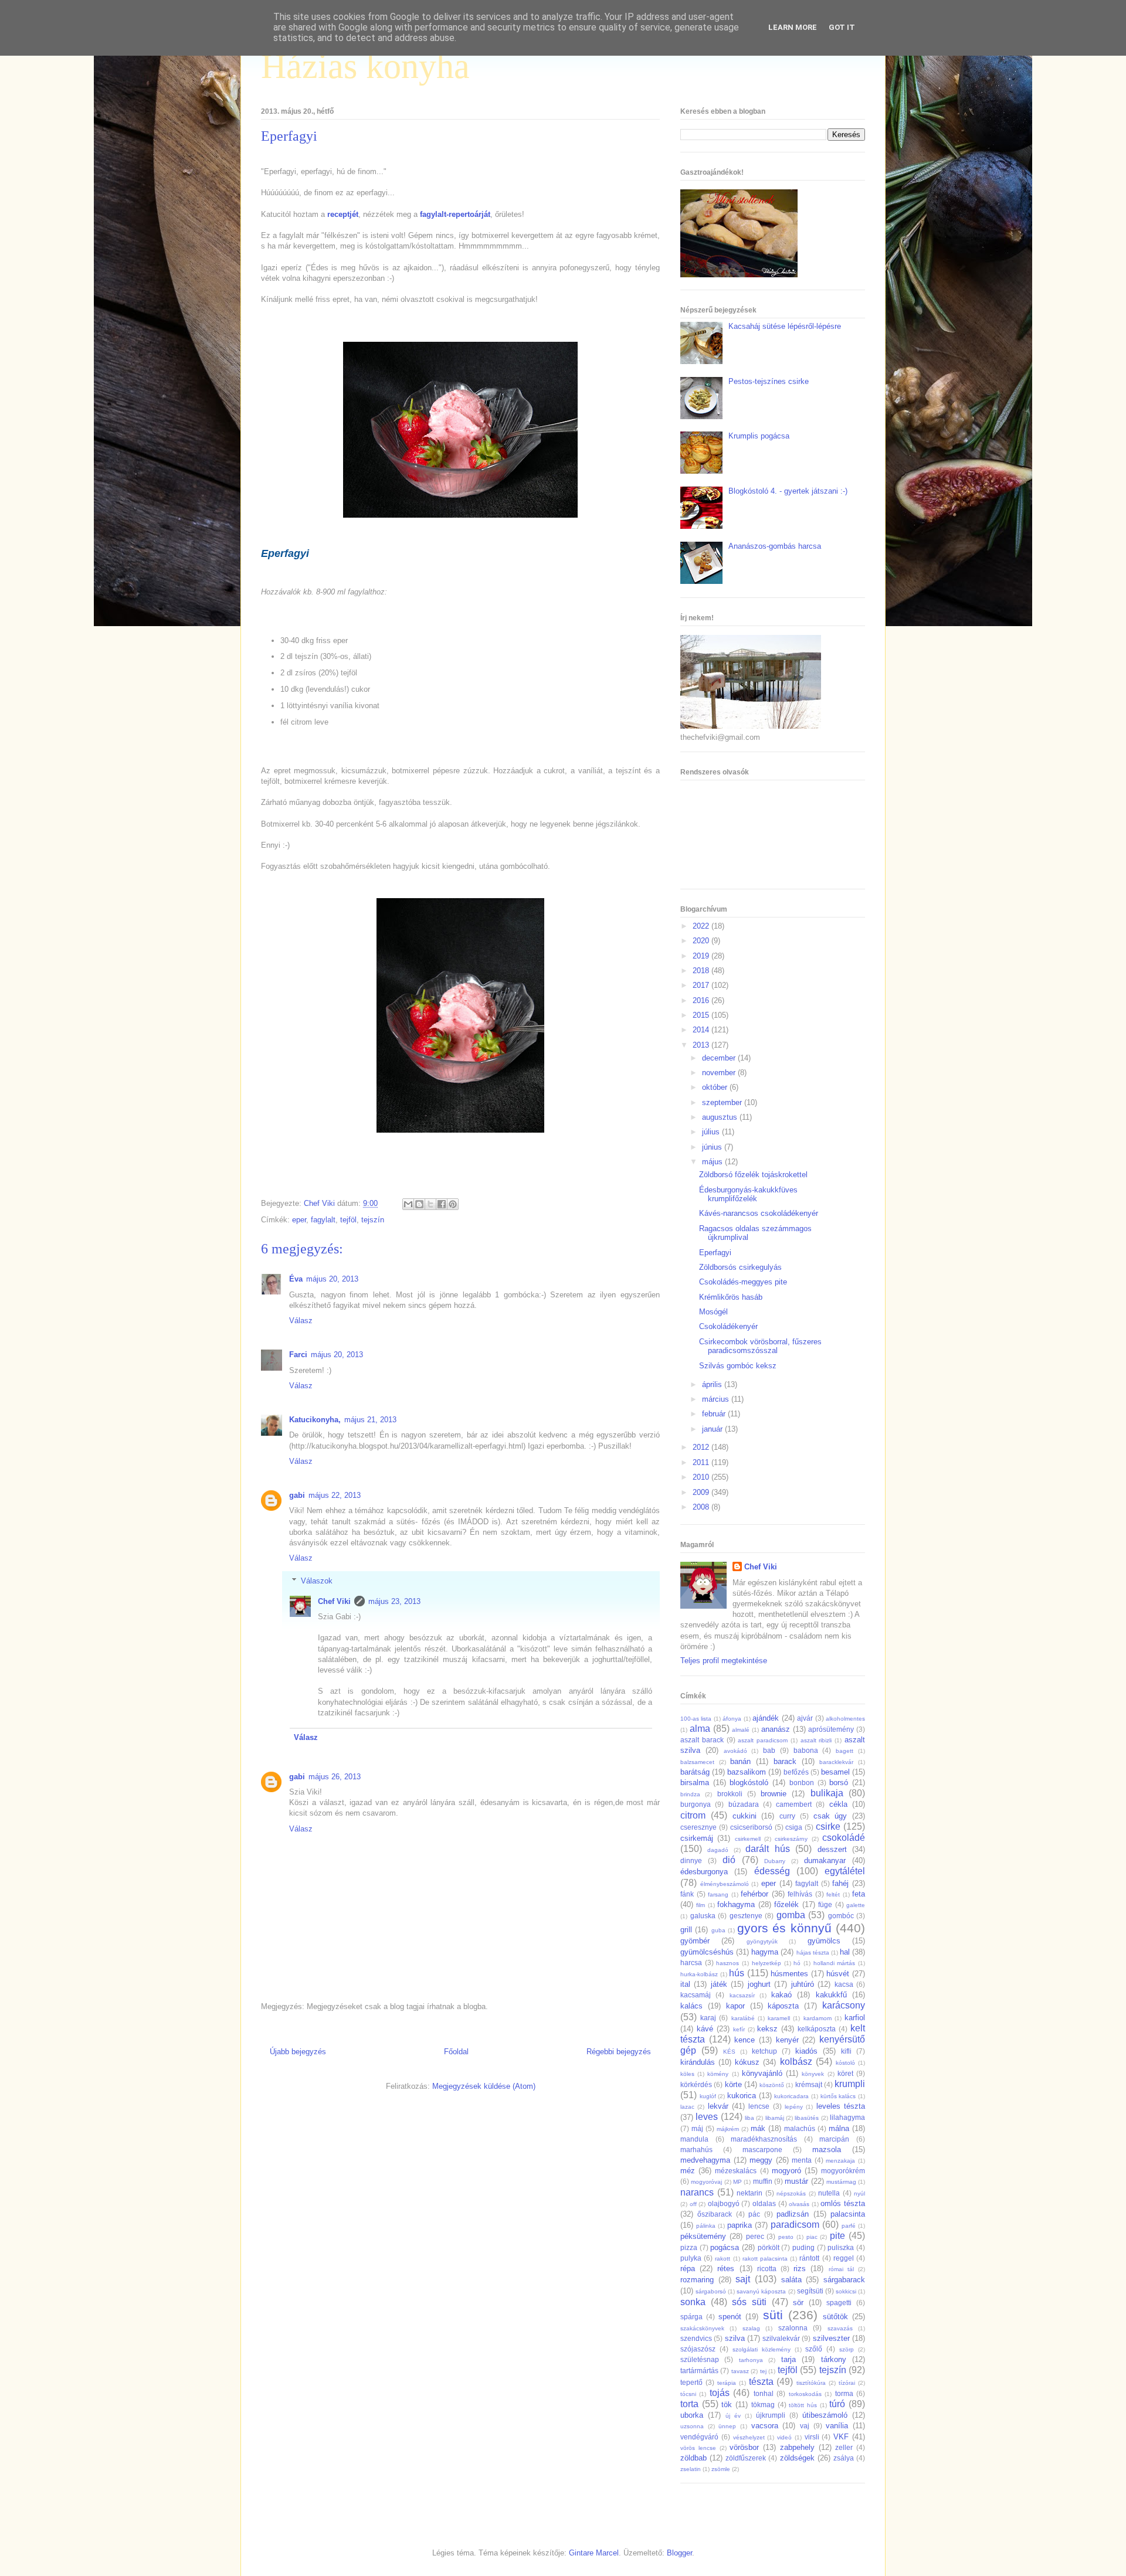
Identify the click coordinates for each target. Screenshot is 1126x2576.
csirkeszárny (791, 1839)
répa (688, 2269)
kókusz (747, 2062)
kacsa (844, 1984)
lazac (687, 2107)
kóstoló (845, 2063)
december (720, 1058)
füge (825, 1904)
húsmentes (789, 1974)
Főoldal (456, 2052)
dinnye (691, 1860)
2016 (702, 1000)
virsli (812, 2437)
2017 (702, 985)
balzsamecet (697, 1762)
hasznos (728, 1963)
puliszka (841, 2247)
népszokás (791, 2193)
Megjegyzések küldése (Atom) (484, 2086)
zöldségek (797, 2458)
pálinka (706, 2226)
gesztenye (746, 1916)
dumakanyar (825, 1860)
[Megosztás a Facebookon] (442, 1204)
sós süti (749, 2302)
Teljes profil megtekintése (724, 1661)
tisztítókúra (811, 2383)
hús (737, 1973)
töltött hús (803, 2405)
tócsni (688, 2394)
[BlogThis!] (419, 1204)
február (715, 1414)
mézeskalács (736, 2171)
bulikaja (827, 1793)
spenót (730, 2317)
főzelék (786, 1904)
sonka (693, 2302)
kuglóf (708, 2096)
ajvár (805, 1718)
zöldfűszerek (746, 2458)
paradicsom (795, 2225)
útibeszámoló (825, 2415)
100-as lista (696, 1719)
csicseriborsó (751, 1827)
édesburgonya (704, 1872)
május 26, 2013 (335, 1777)
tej (763, 2371)
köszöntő (772, 2085)
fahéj (840, 1883)
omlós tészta (843, 2203)
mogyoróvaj (706, 2182)
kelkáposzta (817, 2029)
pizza (689, 2247)
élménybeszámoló (725, 1884)
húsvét (838, 1974)
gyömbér (695, 1941)
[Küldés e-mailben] (408, 1204)
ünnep (727, 2426)
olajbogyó (724, 2203)
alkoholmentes (845, 1719)
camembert (794, 1804)
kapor (735, 2006)
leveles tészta (841, 2106)
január (713, 1429)
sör (798, 2303)
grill (686, 1930)
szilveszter (831, 2338)
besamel (835, 1772)
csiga (794, 1827)
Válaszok (317, 1581)
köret (845, 2073)
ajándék (766, 1718)
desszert (832, 1849)
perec (755, 2236)
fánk (687, 1894)
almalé (741, 1730)
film (701, 1905)
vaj (805, 2426)
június (713, 1147)
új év (733, 2416)
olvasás (799, 2204)
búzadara (744, 1804)
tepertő (691, 2382)
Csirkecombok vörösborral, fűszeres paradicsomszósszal (760, 1346)
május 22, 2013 (335, 1495)
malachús (800, 2128)
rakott (723, 2259)
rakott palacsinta (765, 2259)
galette (856, 1905)
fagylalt (323, 1220)
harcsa (691, 1962)
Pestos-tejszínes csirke (769, 381)
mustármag (841, 2182)
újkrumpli (771, 2415)
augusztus (721, 1117)
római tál (841, 2269)
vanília (837, 2426)
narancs (697, 2192)
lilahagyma (847, 2117)
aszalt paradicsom (763, 1740)
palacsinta (848, 2214)
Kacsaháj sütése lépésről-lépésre (785, 326)
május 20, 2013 (332, 1279)
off (693, 2204)
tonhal (764, 2393)
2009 (702, 1492)
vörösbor (744, 2447)
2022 (702, 926)
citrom (693, 1815)
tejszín (373, 1220)
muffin (763, 2181)
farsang (718, 1894)
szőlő (814, 2349)
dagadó (718, 1850)
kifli (846, 2051)
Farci (298, 1355)
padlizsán (793, 2214)
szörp (847, 2349)
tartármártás (699, 2371)
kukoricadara (791, 2096)
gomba (791, 1915)
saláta (791, 2280)
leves (707, 2117)
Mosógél (713, 1312)
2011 (702, 1462)
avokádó (735, 1751)
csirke (828, 1826)
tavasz (740, 2371)
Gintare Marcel (594, 2553)
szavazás (840, 2328)
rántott (809, 2258)
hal (845, 1952)
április (713, 1384)
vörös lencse (698, 2448)
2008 (702, 1507)
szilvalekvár (781, 2338)
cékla (838, 1804)
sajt (743, 2279)
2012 (702, 1447)
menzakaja (840, 2161)
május (713, 1162)
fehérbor (754, 1894)
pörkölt (769, 2247)
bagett (844, 1751)
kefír (739, 2029)
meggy (761, 2160)
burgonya (696, 1804)
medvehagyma (705, 2160)
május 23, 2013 (394, 1601)
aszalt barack (702, 1740)
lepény (794, 2107)
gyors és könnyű (784, 1928)
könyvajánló (762, 2073)
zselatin (691, 2469)
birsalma (695, 1783)
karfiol (855, 2018)
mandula (694, 2139)
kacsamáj (696, 1995)
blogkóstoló (749, 1783)
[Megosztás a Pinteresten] (453, 1204)
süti (773, 2315)
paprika (740, 2225)
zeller (844, 2447)
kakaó (781, 1995)
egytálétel (845, 1871)
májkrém (728, 2129)
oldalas (764, 2203)
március (717, 1399)
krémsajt (809, 2084)
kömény (718, 2074)
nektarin (749, 2193)
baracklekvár (836, 1762)
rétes (726, 2269)
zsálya (844, 2458)
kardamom (818, 2018)
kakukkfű (831, 1995)
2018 (702, 971)
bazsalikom (747, 1772)
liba (749, 2118)
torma (844, 2393)
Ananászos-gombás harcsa (775, 546)
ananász (776, 1729)
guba (718, 1930)
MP (737, 2182)
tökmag (763, 2405)
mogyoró (786, 2171)
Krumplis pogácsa (759, 436)
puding (803, 2247)
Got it (842, 27)
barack (785, 1761)
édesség (772, 1871)
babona (806, 1750)
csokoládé (844, 1838)
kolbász (796, 2062)
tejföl (348, 1220)
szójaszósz (698, 2349)
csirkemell (748, 1839)
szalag (751, 2328)
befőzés (796, 1772)
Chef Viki (334, 1601)
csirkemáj (697, 1838)
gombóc (841, 1916)
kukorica (742, 2096)
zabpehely (797, 2447)
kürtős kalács (838, 2096)
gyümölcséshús (707, 1952)
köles (687, 2074)
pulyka (691, 2258)
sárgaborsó (711, 2291)
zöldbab (693, 2458)
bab (769, 1750)
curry (787, 1816)
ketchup (764, 2051)
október (716, 1087)
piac (812, 2237)
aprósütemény (831, 1729)
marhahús (696, 2150)
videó (784, 2437)
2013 (702, 1045)
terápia (727, 2383)
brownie (774, 1794)
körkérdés (696, 2084)
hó (797, 1963)
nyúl (859, 2193)
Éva (296, 1279)
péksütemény (703, 2236)
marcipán (834, 2139)
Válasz (301, 1321)
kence (745, 2040)
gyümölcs (824, 1941)
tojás (720, 2393)
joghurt (759, 1984)
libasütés (807, 2118)
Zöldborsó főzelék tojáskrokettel (753, 1175)
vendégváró (699, 2437)
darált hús (767, 1849)
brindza (690, 1794)
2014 (702, 1030)
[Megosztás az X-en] (430, 1204)
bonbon (802, 1783)
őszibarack (715, 2214)
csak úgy (830, 1816)
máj (697, 2128)
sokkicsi (846, 2291)
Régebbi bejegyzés (619, 2052)
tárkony (834, 2359)
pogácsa (725, 2247)
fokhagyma (736, 1904)
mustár (796, 2181)
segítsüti (810, 2291)
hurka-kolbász (699, 1974)
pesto (786, 2237)
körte (733, 2084)
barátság (695, 1772)
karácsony (844, 2005)
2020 (702, 941)
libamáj (775, 2118)
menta (802, 2160)
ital (685, 1984)
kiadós (806, 2051)
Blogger (679, 2553)
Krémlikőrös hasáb (731, 1297)
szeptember (723, 1102)
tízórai (847, 2383)
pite (837, 2236)
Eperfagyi (715, 1253)
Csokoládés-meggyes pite (743, 1282)
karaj (708, 2018)
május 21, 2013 (370, 1420)
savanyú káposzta (761, 2291)
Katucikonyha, (315, 1420)
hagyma (765, 1952)
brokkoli (730, 1794)
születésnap (700, 2359)
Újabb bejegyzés (298, 2052)
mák (758, 2128)
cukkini (745, 1816)
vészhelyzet (749, 2437)
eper (299, 1220)
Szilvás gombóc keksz (738, 1366)
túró (837, 2404)
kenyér (787, 2040)
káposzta (783, 2006)
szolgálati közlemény (762, 2349)
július (712, 1132)
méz (688, 2171)
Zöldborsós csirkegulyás (740, 1267)
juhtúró (803, 1984)
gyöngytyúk (762, 1941)
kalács (691, 2006)
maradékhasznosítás (764, 2139)
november (720, 1073)
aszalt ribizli (816, 1740)
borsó (839, 1783)
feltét (833, 1894)
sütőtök (835, 2317)
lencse (759, 2106)
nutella (829, 2193)
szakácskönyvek (702, 2328)
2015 (702, 1015)
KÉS (729, 2052)
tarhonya (751, 2360)
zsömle (721, 2469)
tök (727, 2405)
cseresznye (698, 1827)
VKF (841, 2437)
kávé (705, 2029)
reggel (844, 2258)
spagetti (839, 2303)
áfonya (732, 1719)
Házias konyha (365, 66)
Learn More (793, 27)
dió (729, 1860)
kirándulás (698, 2062)
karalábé (743, 2018)
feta (859, 1894)
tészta (761, 2382)
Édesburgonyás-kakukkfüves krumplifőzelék (748, 1194)
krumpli (850, 2084)
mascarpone (762, 2150)
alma (700, 1729)
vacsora (765, 2426)
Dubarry (775, 1861)
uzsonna (692, 2426)
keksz (767, 2029)
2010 (702, 1477)
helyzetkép (767, 1963)
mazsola (827, 2150)
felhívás (800, 1894)
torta (689, 2404)
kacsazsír (742, 1995)
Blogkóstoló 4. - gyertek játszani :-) (788, 491)
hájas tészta (813, 1953)
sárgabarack (844, 2280)
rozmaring (697, 2280)
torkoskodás (805, 2394)
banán (740, 1761)
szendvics (696, 2338)
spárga (691, 2317)
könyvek (813, 2074)
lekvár (718, 2106)
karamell (779, 2018)
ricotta (767, 2269)
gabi (297, 1495)
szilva (735, 2338)
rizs (800, 2269)
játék (719, 1984)
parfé (849, 2226)
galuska (703, 1916)
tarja (788, 2359)
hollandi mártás (835, 1963)
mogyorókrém (843, 2171)
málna (839, 2128)
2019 (702, 956)
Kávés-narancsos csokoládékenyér (759, 1213)
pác (754, 2214)
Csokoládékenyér (728, 1326)
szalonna (793, 2328)
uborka (692, 2415)
